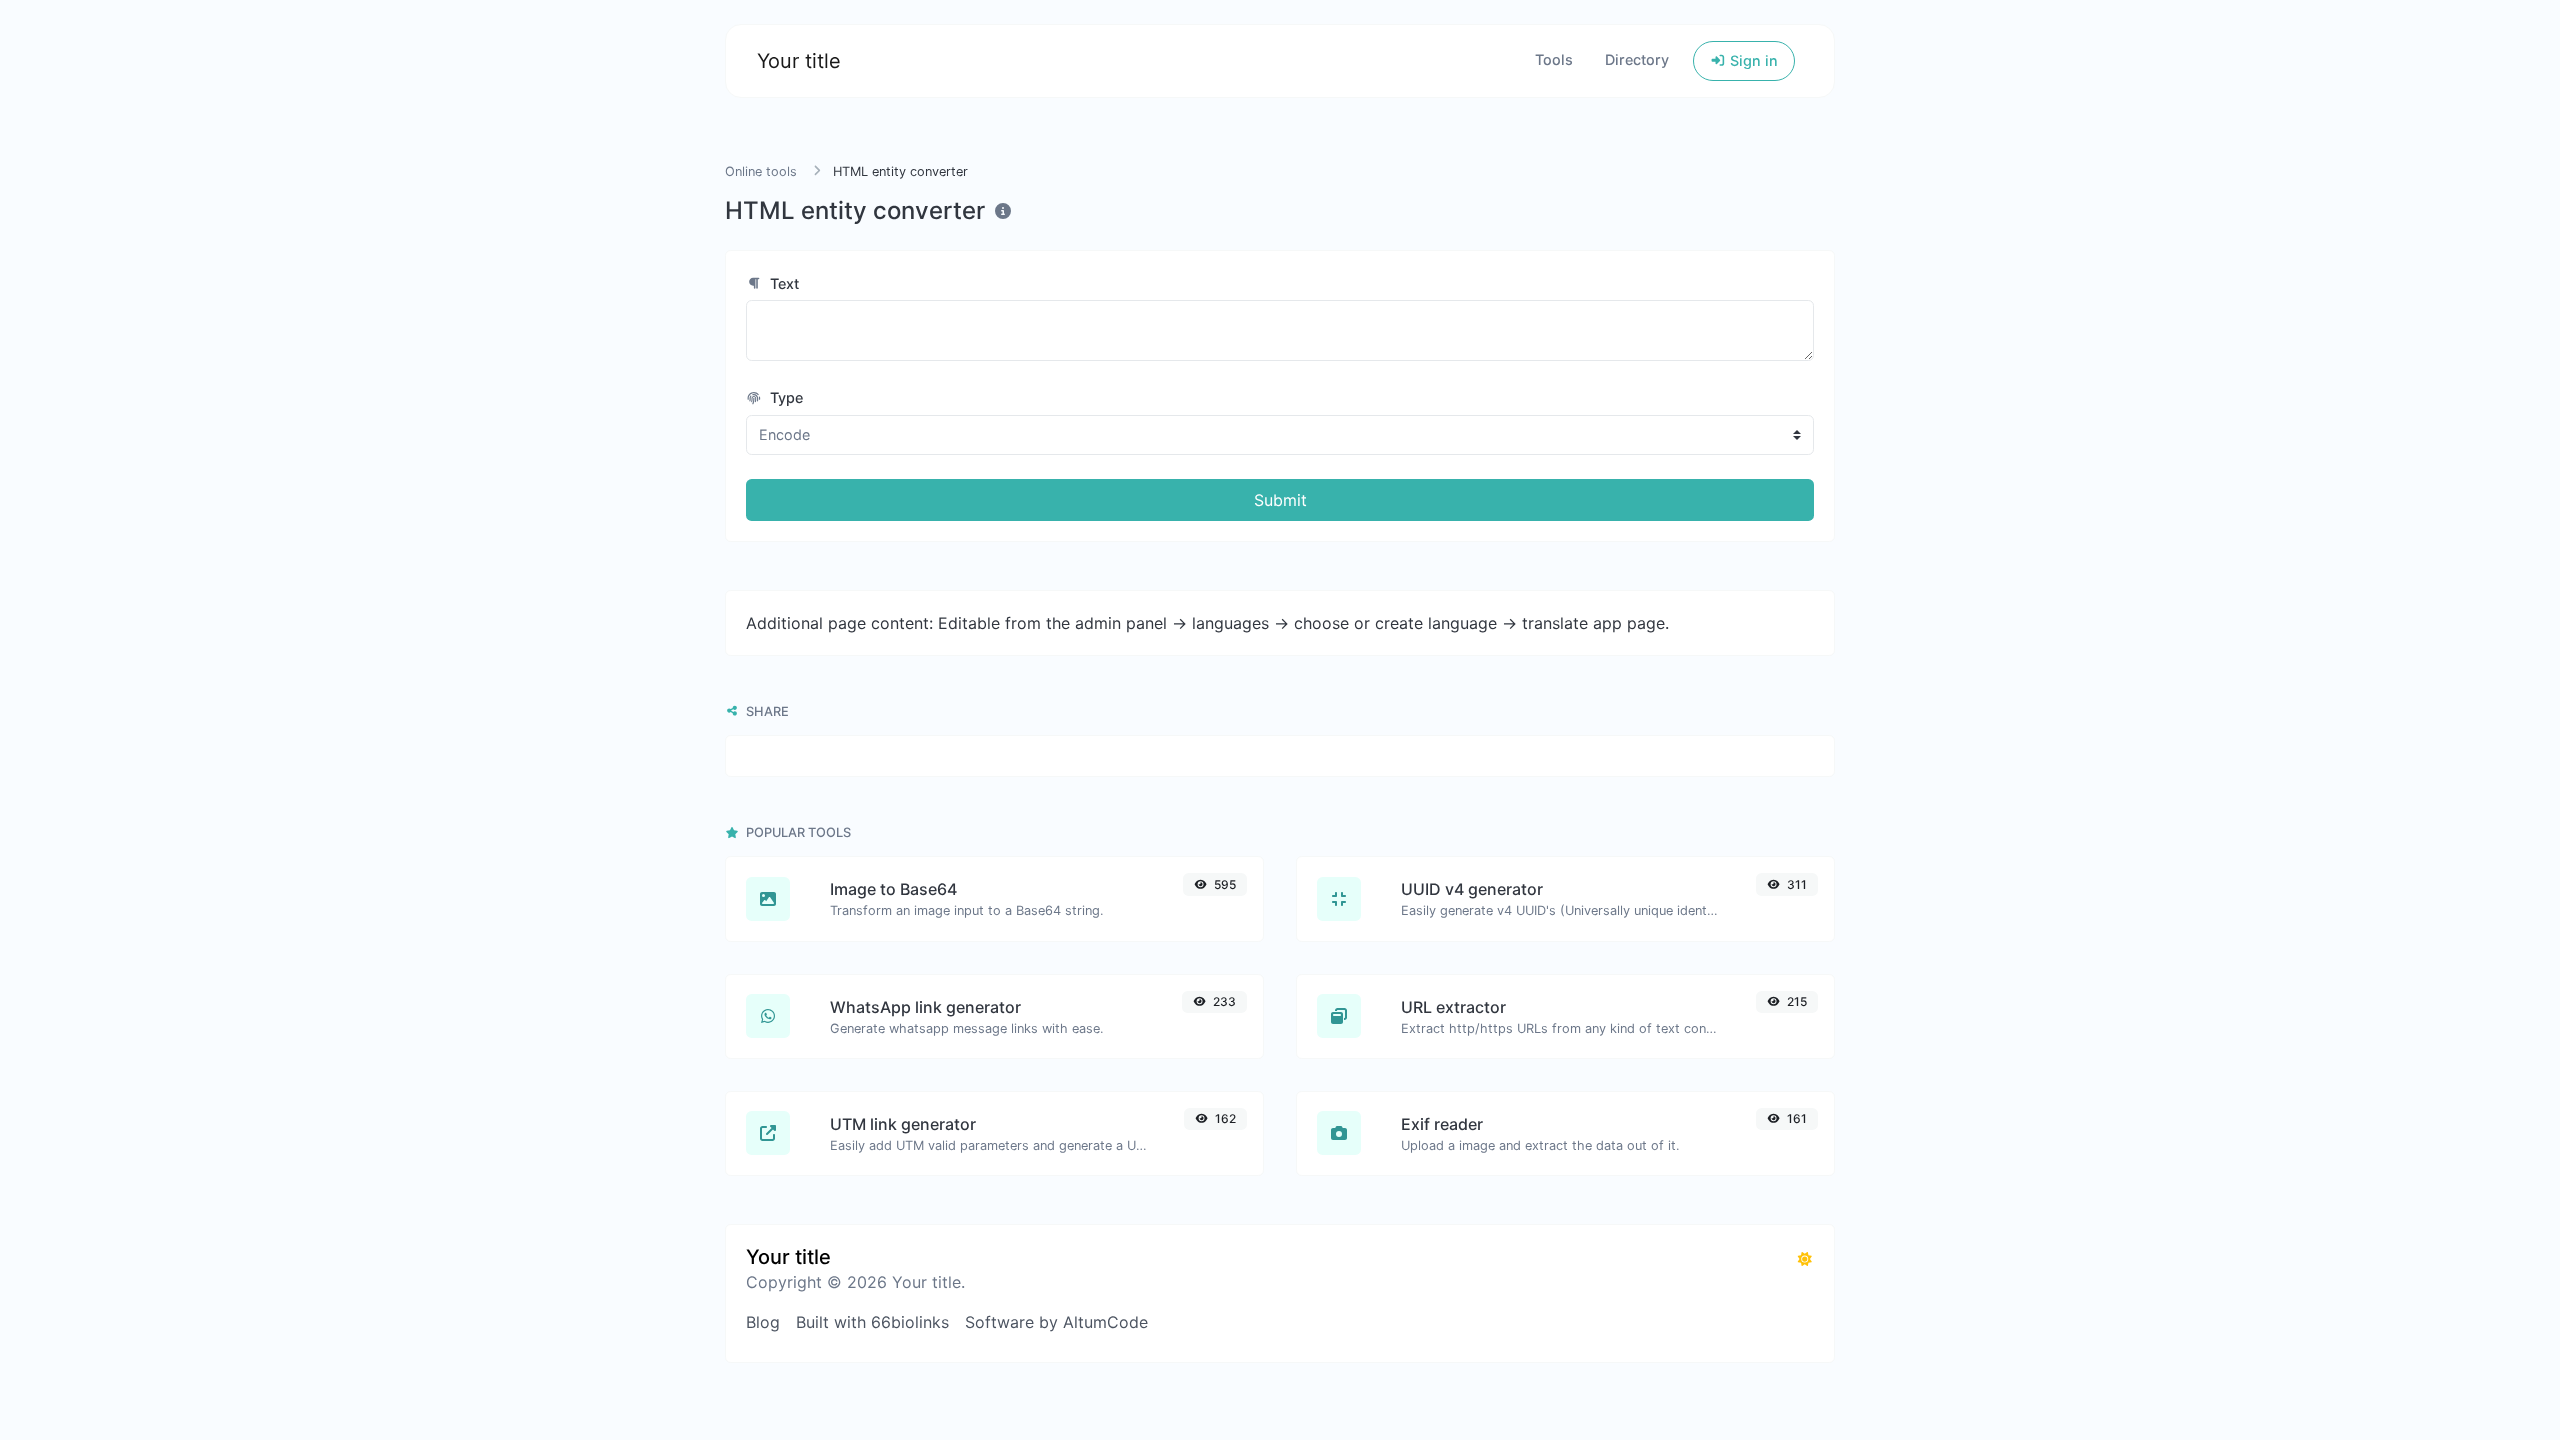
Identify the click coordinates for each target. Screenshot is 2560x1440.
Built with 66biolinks (872, 1322)
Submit (1280, 500)
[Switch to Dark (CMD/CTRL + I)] (1805, 1259)
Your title (799, 61)
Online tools (761, 171)
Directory (1637, 59)
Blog (763, 1322)
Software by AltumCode (1056, 1322)
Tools (1554, 59)
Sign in (1752, 60)
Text (782, 283)
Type (784, 397)
